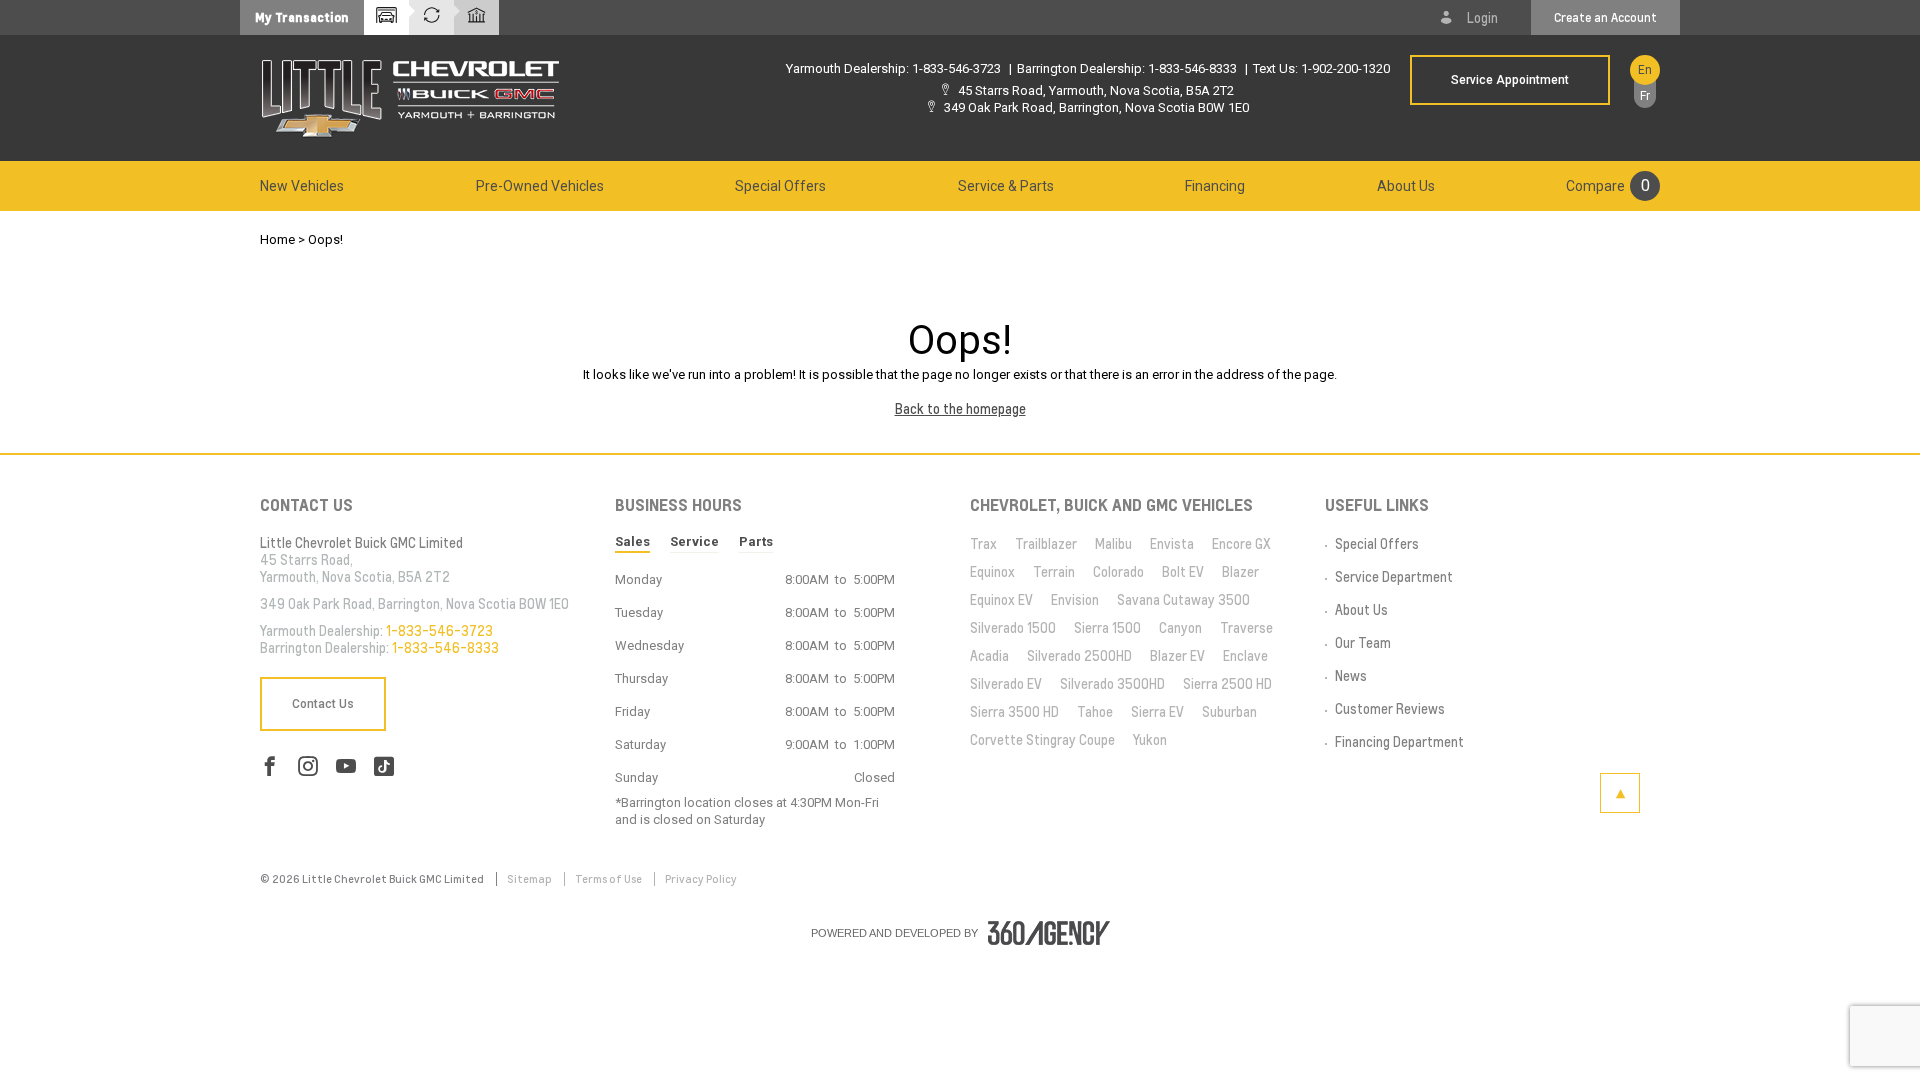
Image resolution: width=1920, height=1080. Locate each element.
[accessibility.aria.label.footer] (1049, 933)
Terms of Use (609, 879)
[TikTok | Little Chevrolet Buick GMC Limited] (384, 766)
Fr (1645, 96)
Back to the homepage (960, 409)
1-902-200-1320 (1345, 68)
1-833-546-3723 (956, 68)
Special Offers (780, 186)
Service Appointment (1510, 80)
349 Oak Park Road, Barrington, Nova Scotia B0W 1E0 (1096, 107)
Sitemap (530, 879)
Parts (756, 541)
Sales (632, 541)
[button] (302, 17)
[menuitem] (302, 186)
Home (277, 239)
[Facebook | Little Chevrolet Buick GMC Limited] (270, 766)
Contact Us (323, 704)
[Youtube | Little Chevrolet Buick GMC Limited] (346, 766)
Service (694, 541)
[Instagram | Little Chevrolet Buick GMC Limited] (308, 766)
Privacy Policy (701, 879)
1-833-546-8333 (1192, 68)
